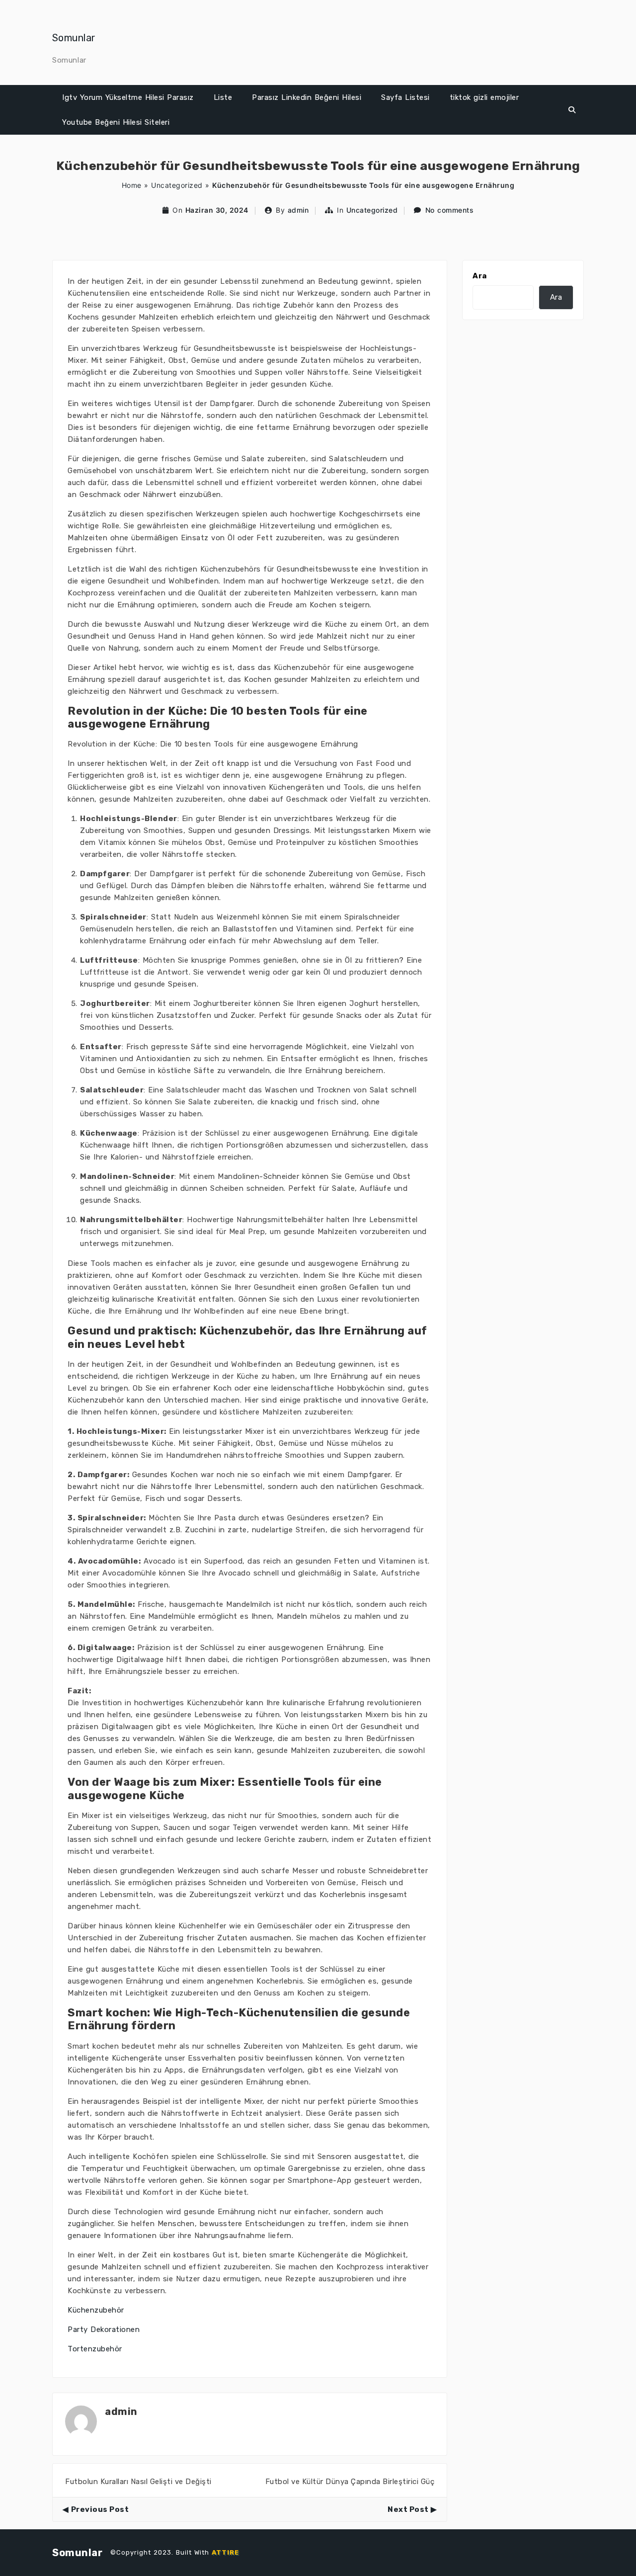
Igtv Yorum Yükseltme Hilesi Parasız (128, 97)
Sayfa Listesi (405, 97)
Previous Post (100, 2509)
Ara (480, 276)
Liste (223, 97)
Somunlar (74, 38)
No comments (450, 210)
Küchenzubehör (96, 2310)
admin (298, 210)
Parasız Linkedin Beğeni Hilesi (307, 97)
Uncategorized (177, 185)
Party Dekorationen (104, 2329)
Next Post (408, 2509)
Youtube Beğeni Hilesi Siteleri (116, 122)
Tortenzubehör (95, 2349)
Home (132, 185)
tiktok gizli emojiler (484, 97)
